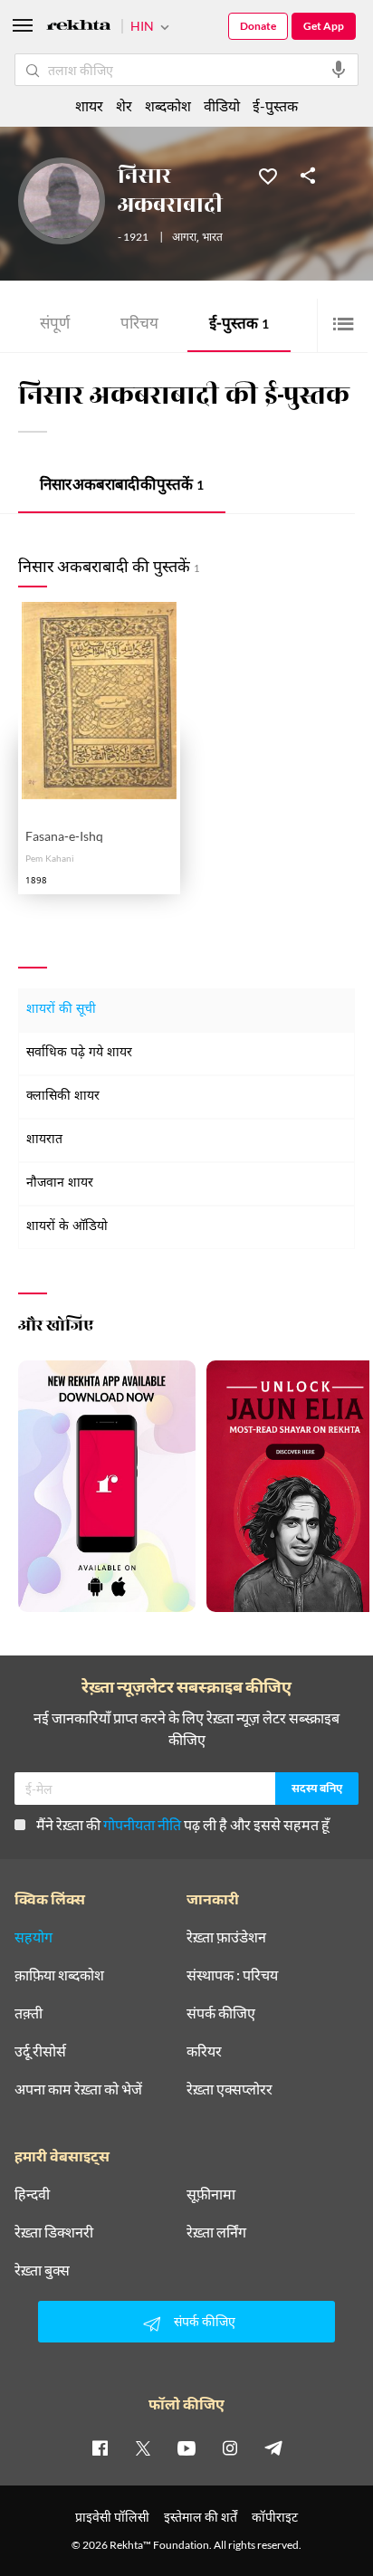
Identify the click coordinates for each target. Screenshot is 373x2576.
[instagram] (230, 2447)
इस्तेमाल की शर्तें (201, 2517)
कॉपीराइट (275, 2517)
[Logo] (79, 28)
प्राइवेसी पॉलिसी (112, 2517)
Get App (324, 26)
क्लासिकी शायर (63, 1097)
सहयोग (33, 1937)
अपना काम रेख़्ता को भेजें (78, 2089)
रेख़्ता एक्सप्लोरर (230, 2089)
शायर (89, 105)
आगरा (184, 238)
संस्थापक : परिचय (232, 1975)
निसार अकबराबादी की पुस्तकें (122, 487)
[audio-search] (339, 70)
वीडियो (222, 105)
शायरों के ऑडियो (67, 1227)
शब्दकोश (168, 105)
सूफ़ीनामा (211, 2194)
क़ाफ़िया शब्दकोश (59, 1975)
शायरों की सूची (61, 1010)
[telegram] (273, 2447)
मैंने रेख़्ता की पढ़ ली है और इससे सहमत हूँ (183, 1824)
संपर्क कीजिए (221, 2013)
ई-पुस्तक (239, 325)
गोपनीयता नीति (142, 1824)
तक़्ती (29, 2013)
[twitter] (143, 2447)
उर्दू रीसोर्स (40, 2051)
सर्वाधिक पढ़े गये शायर (79, 1053)
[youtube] (186, 2447)
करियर (204, 2051)
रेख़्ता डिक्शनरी (54, 2232)
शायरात (44, 1140)
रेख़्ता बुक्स (42, 2270)
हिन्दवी (32, 2194)
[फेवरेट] (268, 175)
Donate (258, 26)
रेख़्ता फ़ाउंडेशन (226, 1937)
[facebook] (100, 2447)
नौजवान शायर (60, 1183)
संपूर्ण (55, 325)
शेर (124, 105)
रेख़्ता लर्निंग (216, 2232)
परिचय (139, 325)
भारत (212, 238)
